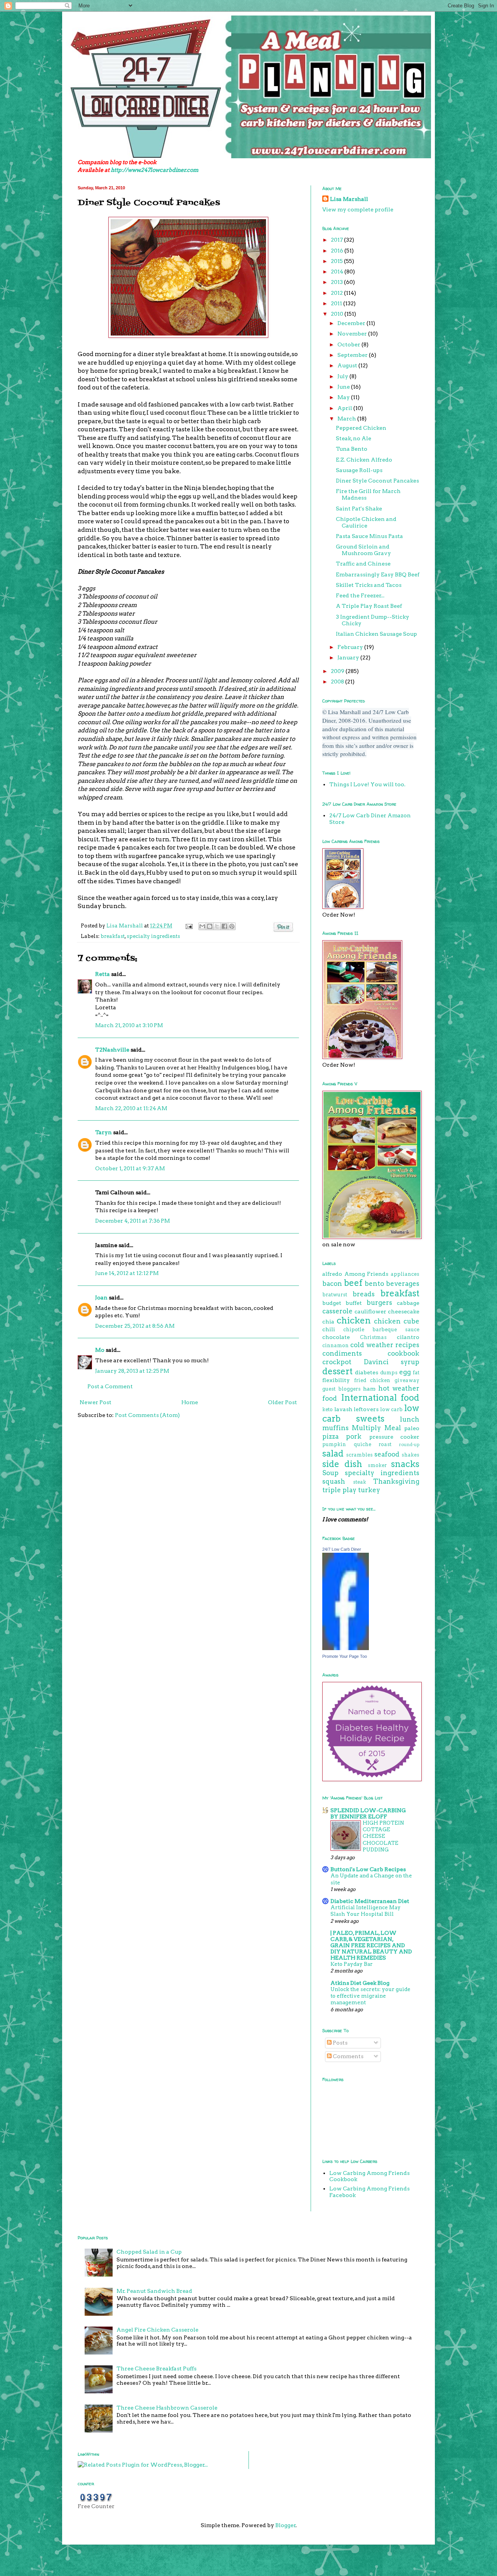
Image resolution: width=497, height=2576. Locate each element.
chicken (354, 1320)
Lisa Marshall (125, 926)
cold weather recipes (385, 1345)
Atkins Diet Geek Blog (360, 1983)
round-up (409, 1445)
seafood (387, 1454)
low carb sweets (371, 1413)
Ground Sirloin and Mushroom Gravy (363, 550)
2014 (338, 272)
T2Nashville (112, 1050)
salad (333, 1453)
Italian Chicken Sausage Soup (376, 634)
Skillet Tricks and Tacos (369, 585)
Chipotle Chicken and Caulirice (366, 522)
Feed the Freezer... (360, 595)
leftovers (366, 1409)
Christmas (373, 1337)
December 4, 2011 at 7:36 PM (133, 1221)
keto (328, 1409)
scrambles (359, 1455)
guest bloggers (341, 1389)
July (343, 376)
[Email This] (202, 926)
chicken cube (397, 1321)
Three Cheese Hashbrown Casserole (167, 2408)
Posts (340, 2043)
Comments (348, 2056)
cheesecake (404, 1311)
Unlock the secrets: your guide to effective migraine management (370, 1996)
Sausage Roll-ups (359, 470)
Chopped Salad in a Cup (149, 2252)
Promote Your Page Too (345, 1656)
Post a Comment (110, 1386)
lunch (410, 1419)
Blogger (286, 2525)
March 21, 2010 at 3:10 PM (129, 1025)
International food (380, 1398)
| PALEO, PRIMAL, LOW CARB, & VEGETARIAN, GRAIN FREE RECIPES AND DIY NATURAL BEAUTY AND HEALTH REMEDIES (371, 1945)
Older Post (282, 1402)
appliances (405, 1274)
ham (369, 1389)
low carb (392, 1409)
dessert (337, 1371)
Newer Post (96, 1402)
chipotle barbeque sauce (381, 1330)
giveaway (407, 1380)
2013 (337, 282)
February (351, 647)
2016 (338, 251)
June (344, 387)
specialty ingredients (153, 936)
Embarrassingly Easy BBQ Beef (378, 574)
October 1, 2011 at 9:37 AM (130, 1168)
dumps (389, 1373)
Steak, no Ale (354, 438)
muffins (335, 1428)
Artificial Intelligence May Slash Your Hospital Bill (366, 1911)
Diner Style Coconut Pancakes (377, 481)
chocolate (336, 1337)
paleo (412, 1428)
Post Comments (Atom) (147, 1415)
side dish (342, 1464)
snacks (405, 1464)
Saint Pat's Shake (359, 509)
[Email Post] (189, 926)
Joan (101, 1298)
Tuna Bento (352, 449)
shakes (410, 1455)
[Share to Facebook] (224, 926)
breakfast (113, 936)
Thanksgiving (396, 1481)
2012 (337, 293)
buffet (354, 1303)
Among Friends (367, 1274)
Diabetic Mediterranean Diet (370, 1901)
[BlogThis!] (210, 926)
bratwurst (335, 1295)
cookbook (403, 1353)
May (344, 397)
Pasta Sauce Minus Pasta (369, 536)
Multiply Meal (376, 1428)
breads (364, 1294)
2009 (338, 671)
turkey (369, 1490)
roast (385, 1444)
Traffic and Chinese (363, 564)
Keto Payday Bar (352, 1964)
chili (329, 1329)
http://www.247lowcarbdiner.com (155, 170)
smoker (377, 1465)
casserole (337, 1311)
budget (332, 1303)
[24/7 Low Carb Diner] (346, 1648)
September (353, 355)
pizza (330, 1436)
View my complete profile (358, 209)
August (348, 365)
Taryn (103, 1132)
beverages (403, 1284)
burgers (379, 1303)
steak (360, 1482)
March (347, 419)
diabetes (367, 1372)
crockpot (337, 1362)
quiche (362, 1444)
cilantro (408, 1337)
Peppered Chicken (361, 428)
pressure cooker (394, 1437)
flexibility (336, 1380)
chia (328, 1322)
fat (416, 1373)
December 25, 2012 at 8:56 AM (135, 1326)
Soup (330, 1473)
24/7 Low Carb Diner (342, 1549)
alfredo (332, 1274)
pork (354, 1436)
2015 (337, 261)
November (353, 334)
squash (334, 1481)
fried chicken (372, 1380)
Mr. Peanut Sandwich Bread (154, 2291)
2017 (337, 240)
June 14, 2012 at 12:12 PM (127, 1273)
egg (405, 1372)
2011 (337, 303)
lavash (343, 1409)
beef (353, 1283)
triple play (339, 1490)
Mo (100, 1350)
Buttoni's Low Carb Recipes (368, 1869)
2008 (338, 682)
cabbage (408, 1303)
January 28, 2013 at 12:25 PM (132, 1371)
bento (374, 1284)
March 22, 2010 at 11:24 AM (131, 1108)
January (349, 657)
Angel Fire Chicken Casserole (157, 2330)
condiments (342, 1353)
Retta (103, 974)
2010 (338, 314)
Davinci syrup (392, 1362)
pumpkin (334, 1444)
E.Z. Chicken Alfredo (364, 460)
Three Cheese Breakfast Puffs (156, 2368)
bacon (332, 1284)
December (352, 323)
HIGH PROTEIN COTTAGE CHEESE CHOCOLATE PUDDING (383, 1836)
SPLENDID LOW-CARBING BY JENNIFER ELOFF (368, 1813)
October (349, 344)
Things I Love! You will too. (367, 784)
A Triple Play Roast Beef (369, 606)
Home (190, 1402)
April (345, 408)
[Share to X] (217, 926)
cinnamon (335, 1345)
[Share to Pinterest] (232, 926)
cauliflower (370, 1311)
